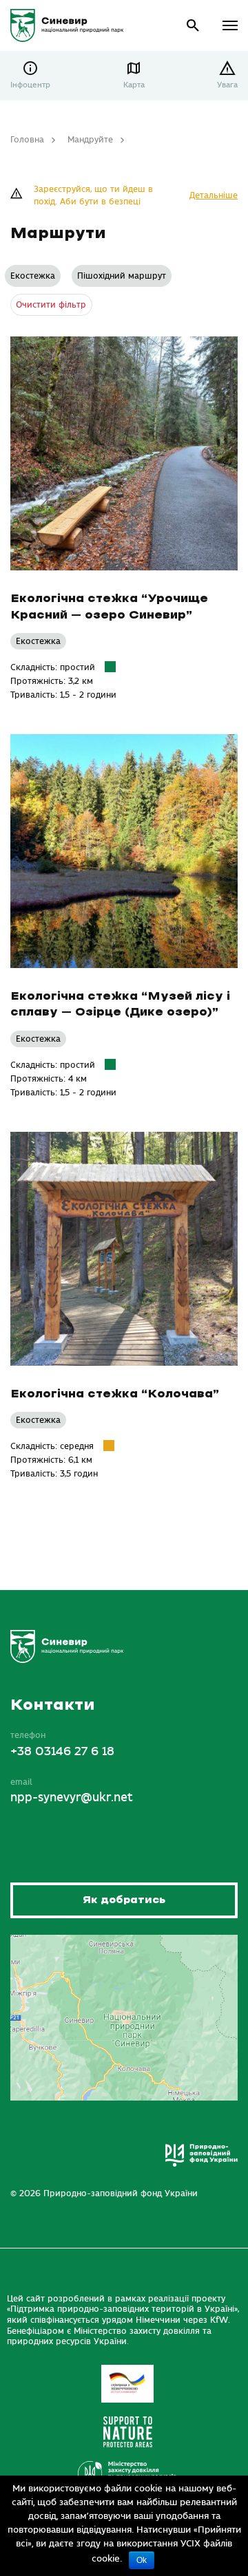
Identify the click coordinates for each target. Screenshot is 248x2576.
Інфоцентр (30, 85)
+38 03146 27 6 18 (62, 1752)
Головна (27, 140)
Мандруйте (90, 140)
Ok (142, 2560)
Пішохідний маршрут (122, 276)
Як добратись (124, 1900)
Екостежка (33, 276)
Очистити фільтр (51, 305)
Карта (134, 85)
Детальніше (214, 195)
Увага (227, 85)
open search (193, 26)
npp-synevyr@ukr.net (72, 1798)
